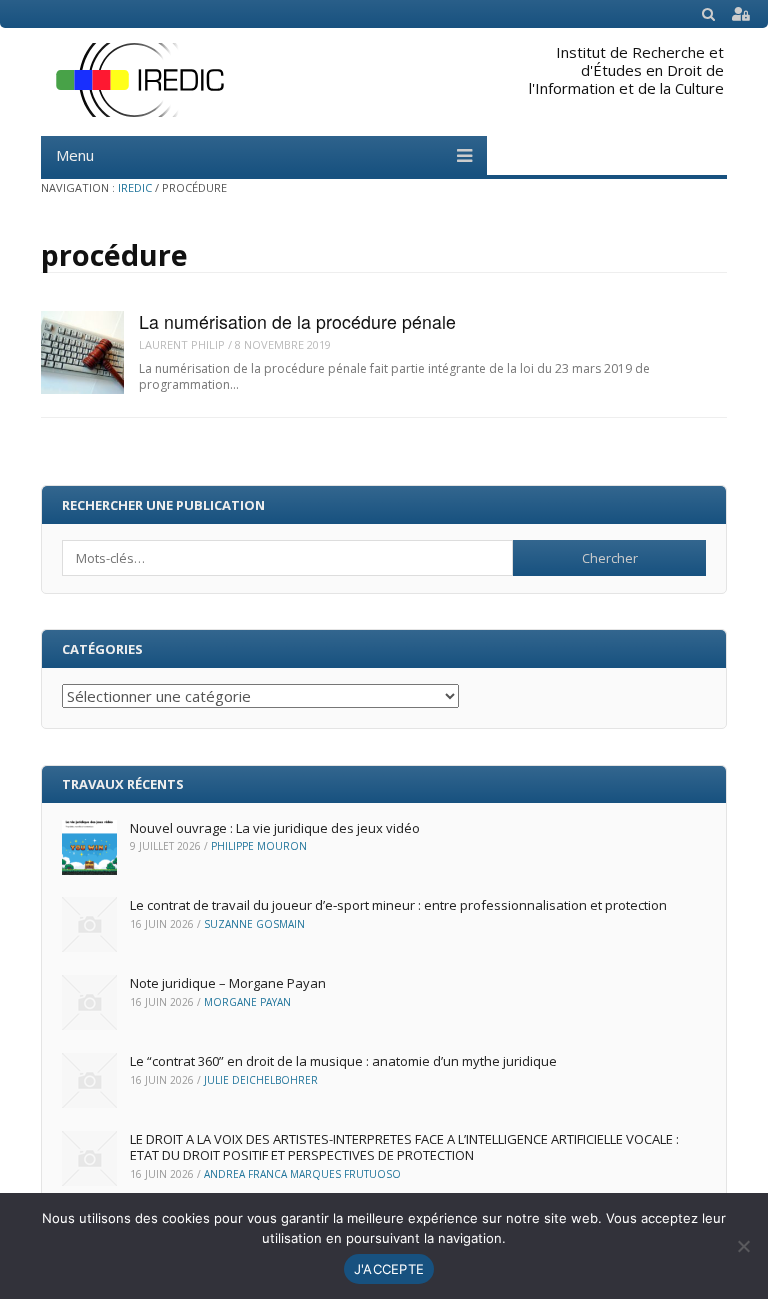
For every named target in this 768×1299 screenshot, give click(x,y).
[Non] (743, 1246)
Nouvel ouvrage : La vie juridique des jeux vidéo (275, 828)
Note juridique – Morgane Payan (228, 983)
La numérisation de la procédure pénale (297, 321)
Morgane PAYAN (247, 1002)
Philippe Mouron (259, 846)
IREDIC (135, 187)
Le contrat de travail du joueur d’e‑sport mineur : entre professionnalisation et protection (398, 905)
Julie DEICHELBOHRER (261, 1080)
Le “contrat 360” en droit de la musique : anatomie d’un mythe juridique (343, 1061)
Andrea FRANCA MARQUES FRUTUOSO (302, 1174)
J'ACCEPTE (389, 1269)
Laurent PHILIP (182, 344)
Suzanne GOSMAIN (254, 924)
